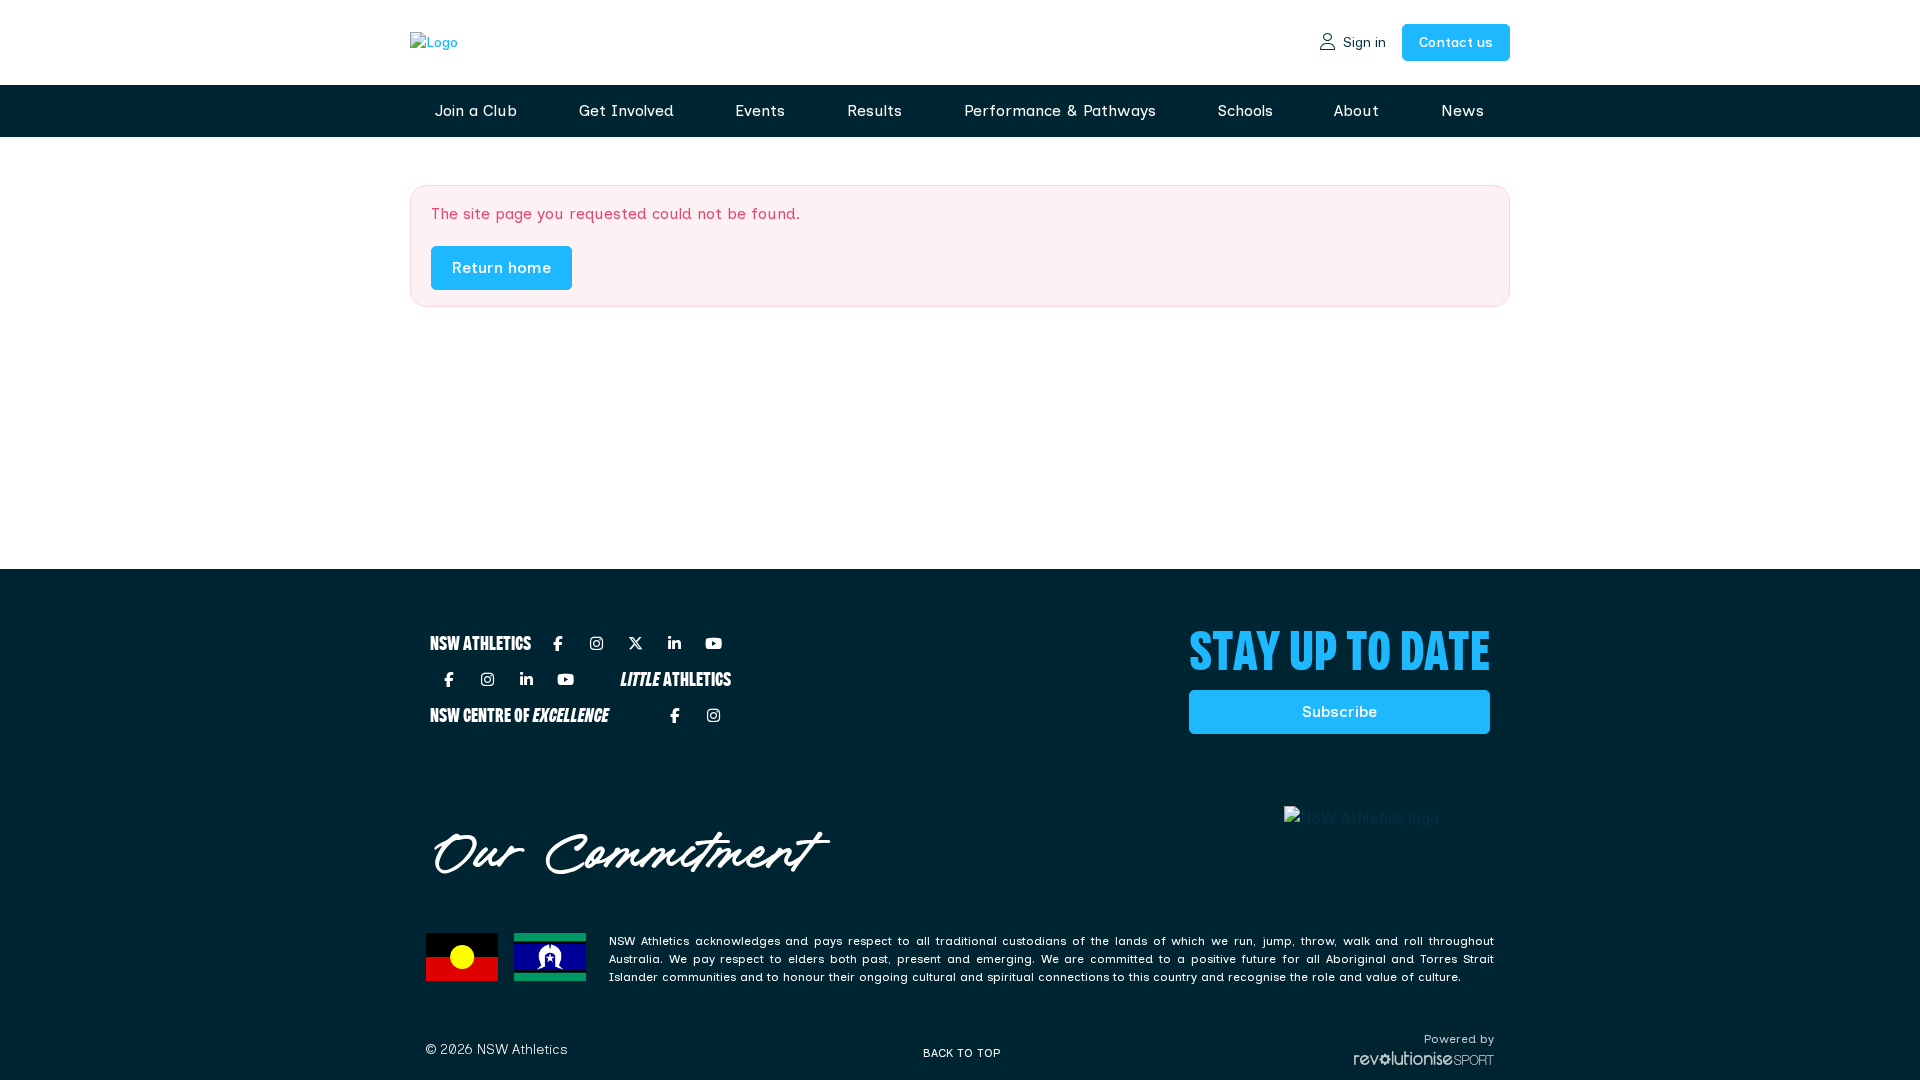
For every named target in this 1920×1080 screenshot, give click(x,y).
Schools (1245, 110)
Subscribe (1339, 711)
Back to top (961, 1053)
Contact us (1456, 42)
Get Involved (626, 110)
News (1462, 110)
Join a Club (476, 110)
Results (874, 110)
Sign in (1364, 42)
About (1356, 110)
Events (760, 110)
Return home (501, 267)
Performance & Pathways (1060, 110)
